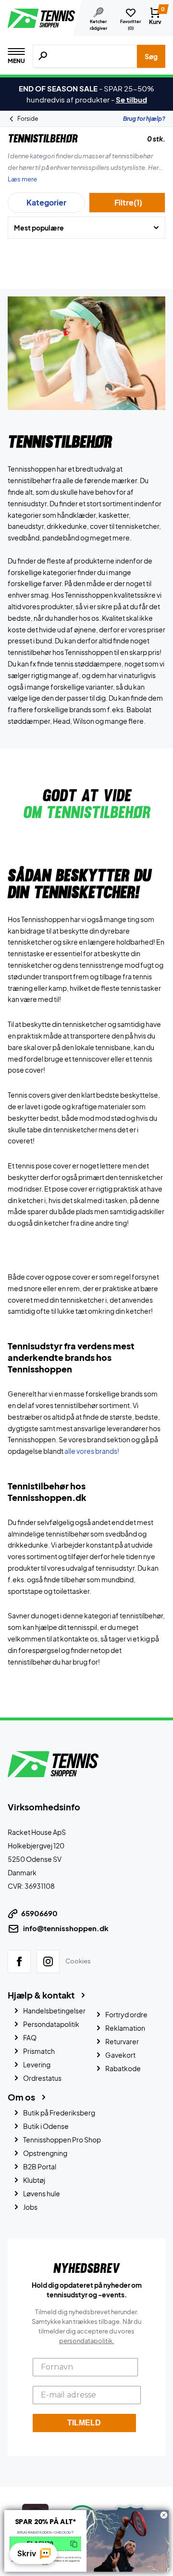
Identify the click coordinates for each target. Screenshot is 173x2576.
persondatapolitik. (87, 2341)
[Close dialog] (164, 2515)
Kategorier (46, 202)
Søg (151, 56)
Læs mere (22, 179)
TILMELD (84, 2423)
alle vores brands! (92, 1451)
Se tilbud (131, 99)
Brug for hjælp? (144, 119)
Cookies (78, 1961)
